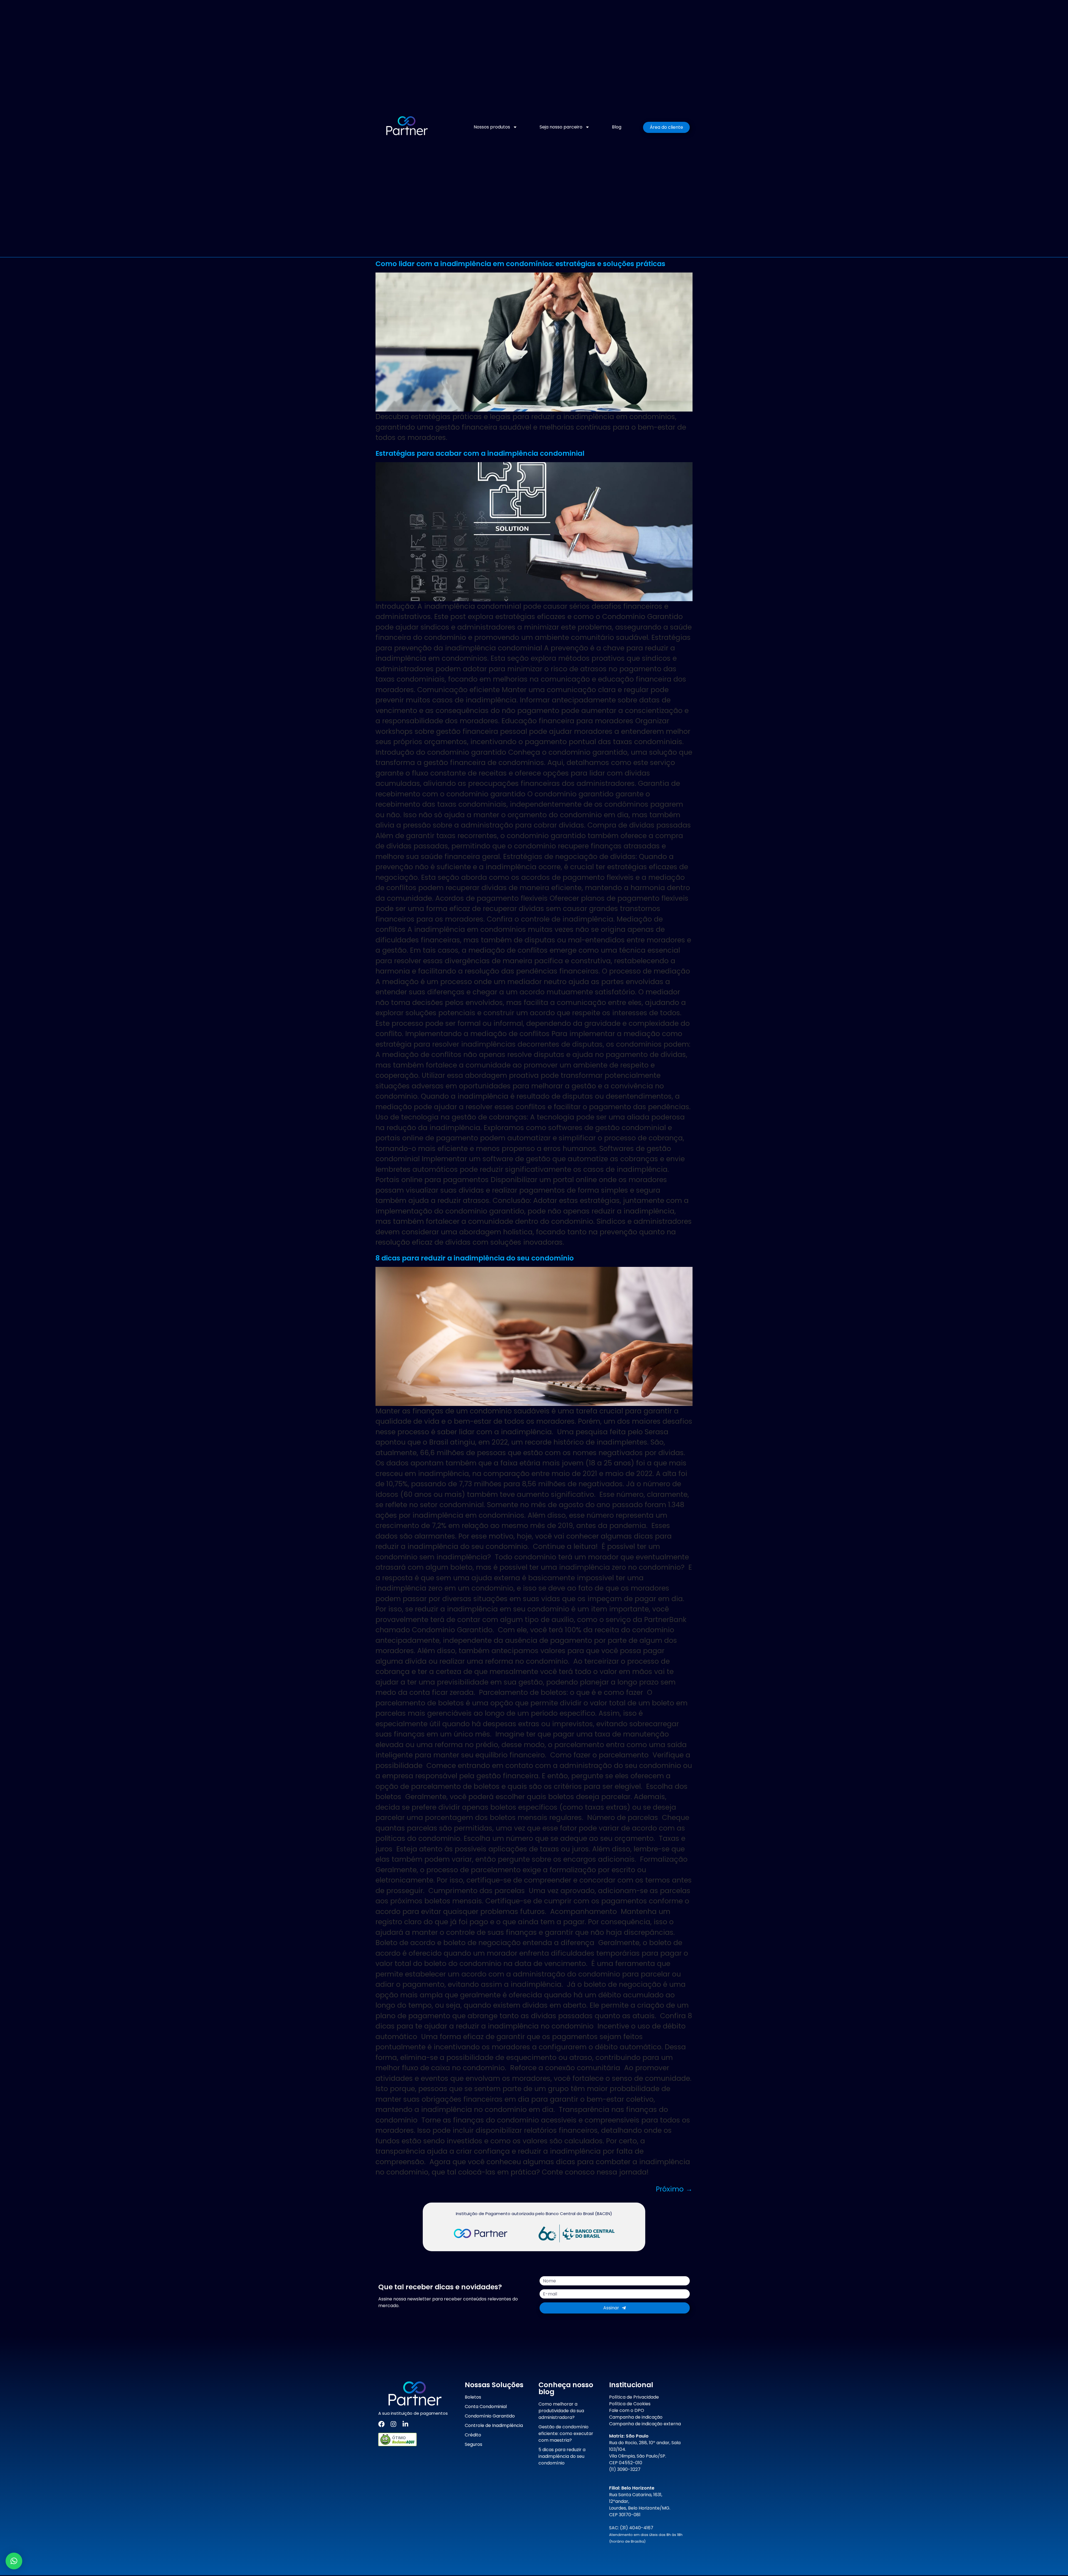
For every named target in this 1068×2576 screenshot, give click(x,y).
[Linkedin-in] (405, 2424)
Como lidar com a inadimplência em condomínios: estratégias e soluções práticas (520, 264)
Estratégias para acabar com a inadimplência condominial (480, 453)
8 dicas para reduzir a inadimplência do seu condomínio (475, 1258)
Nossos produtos (492, 127)
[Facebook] (381, 2424)
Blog (617, 127)
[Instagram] (393, 2424)
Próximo (674, 2189)
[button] (14, 2561)
